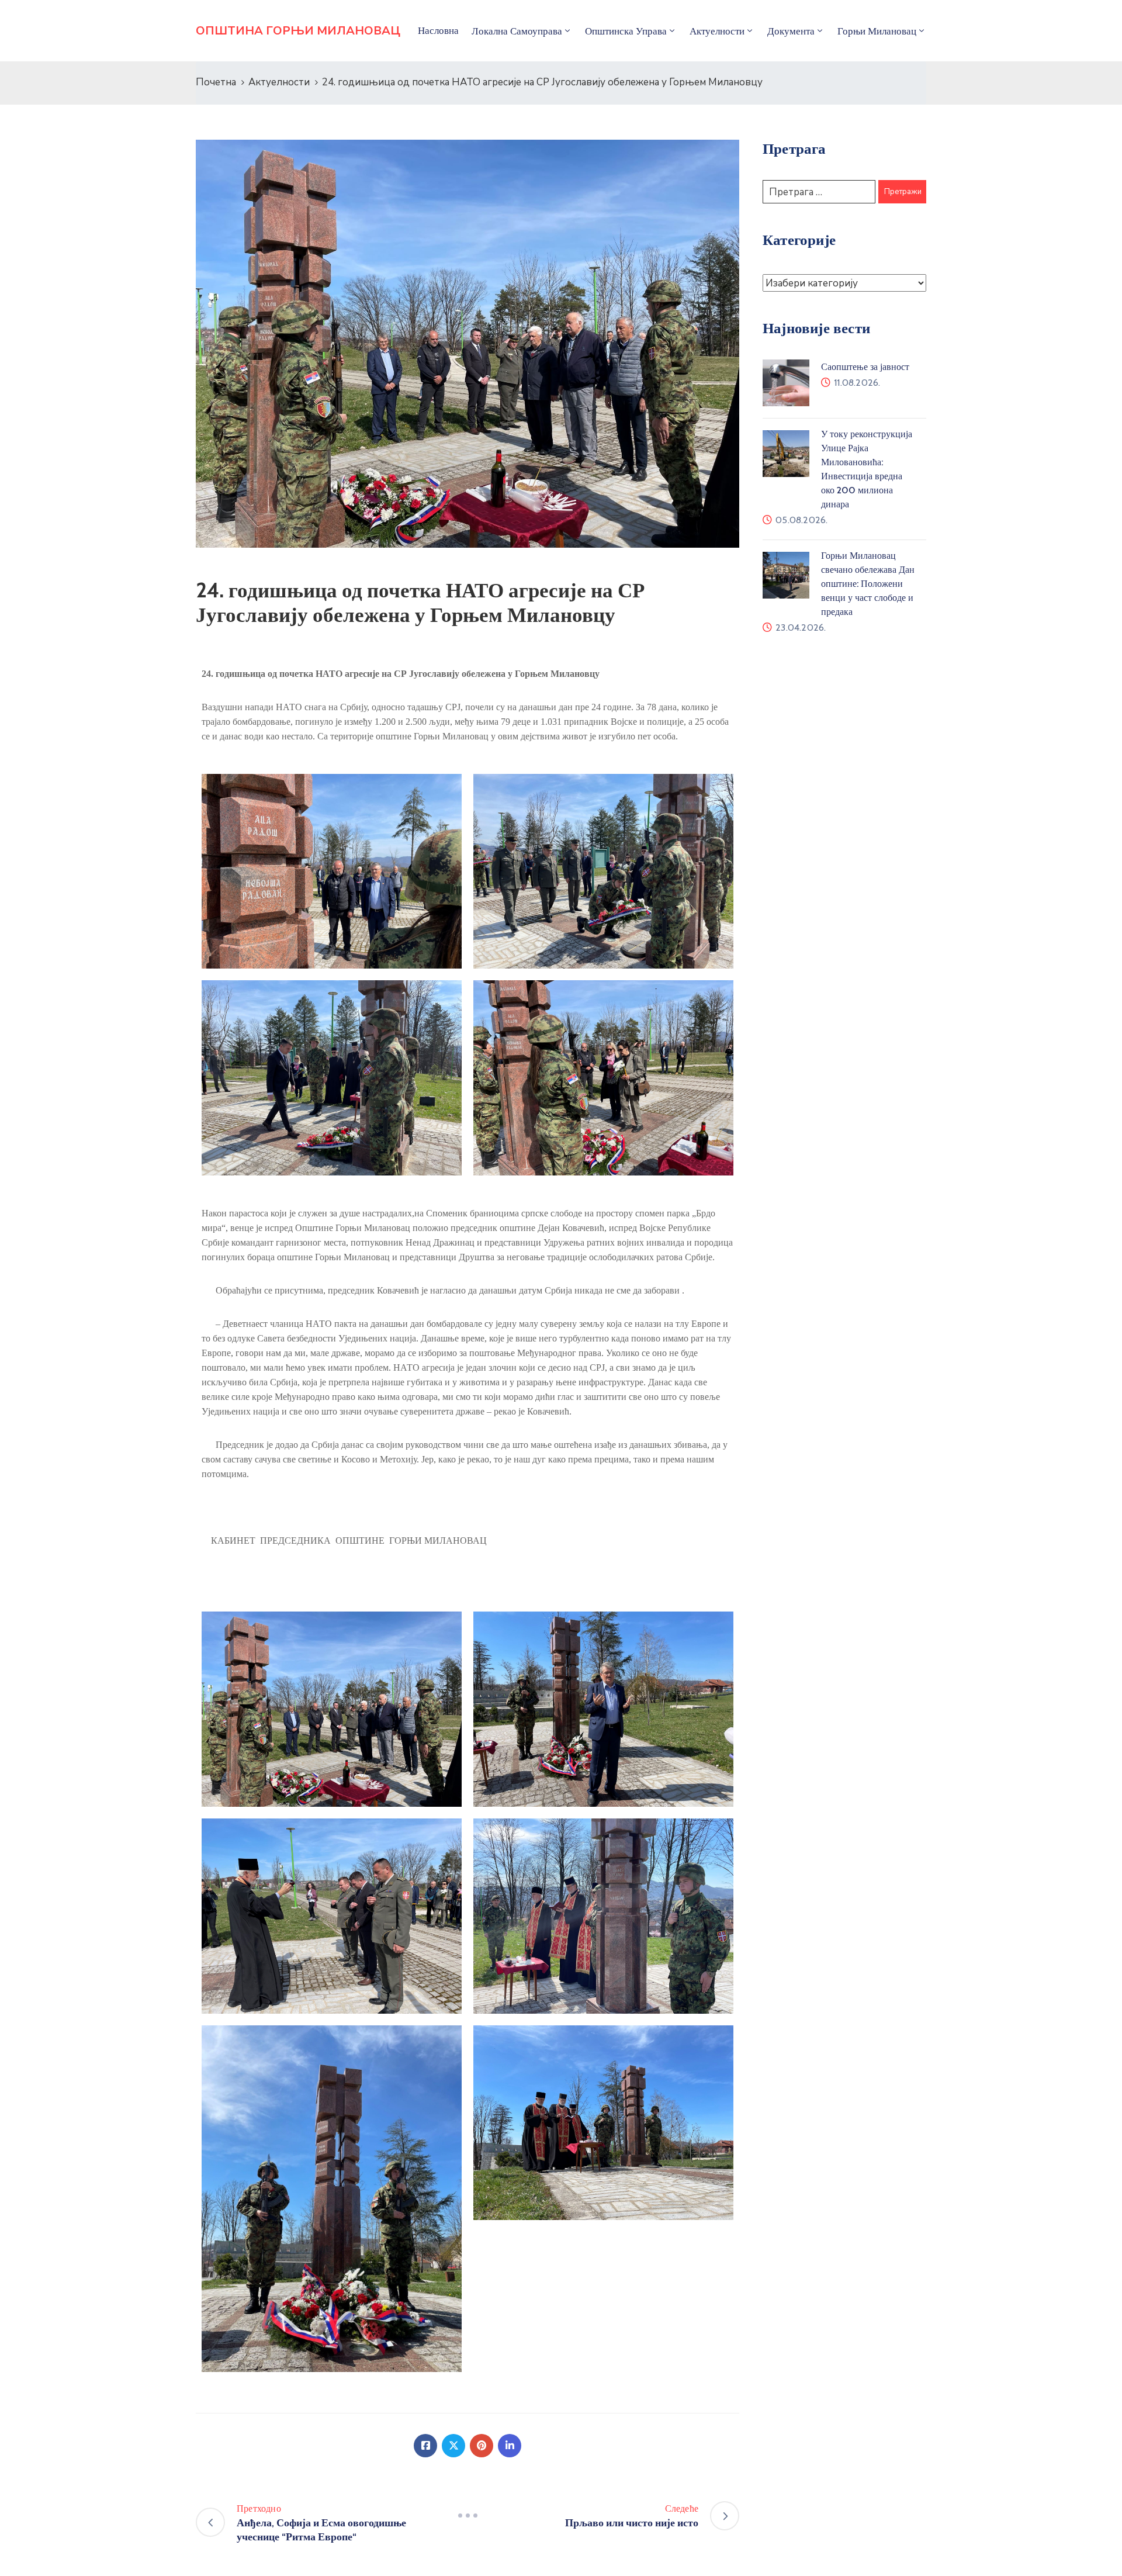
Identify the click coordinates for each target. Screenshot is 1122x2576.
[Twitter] (453, 2446)
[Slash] (467, 2516)
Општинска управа (626, 31)
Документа (791, 31)
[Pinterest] (482, 2446)
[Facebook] (425, 2446)
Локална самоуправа (517, 31)
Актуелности (279, 82)
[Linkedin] (510, 2446)
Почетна (216, 82)
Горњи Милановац (877, 31)
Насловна (438, 30)
